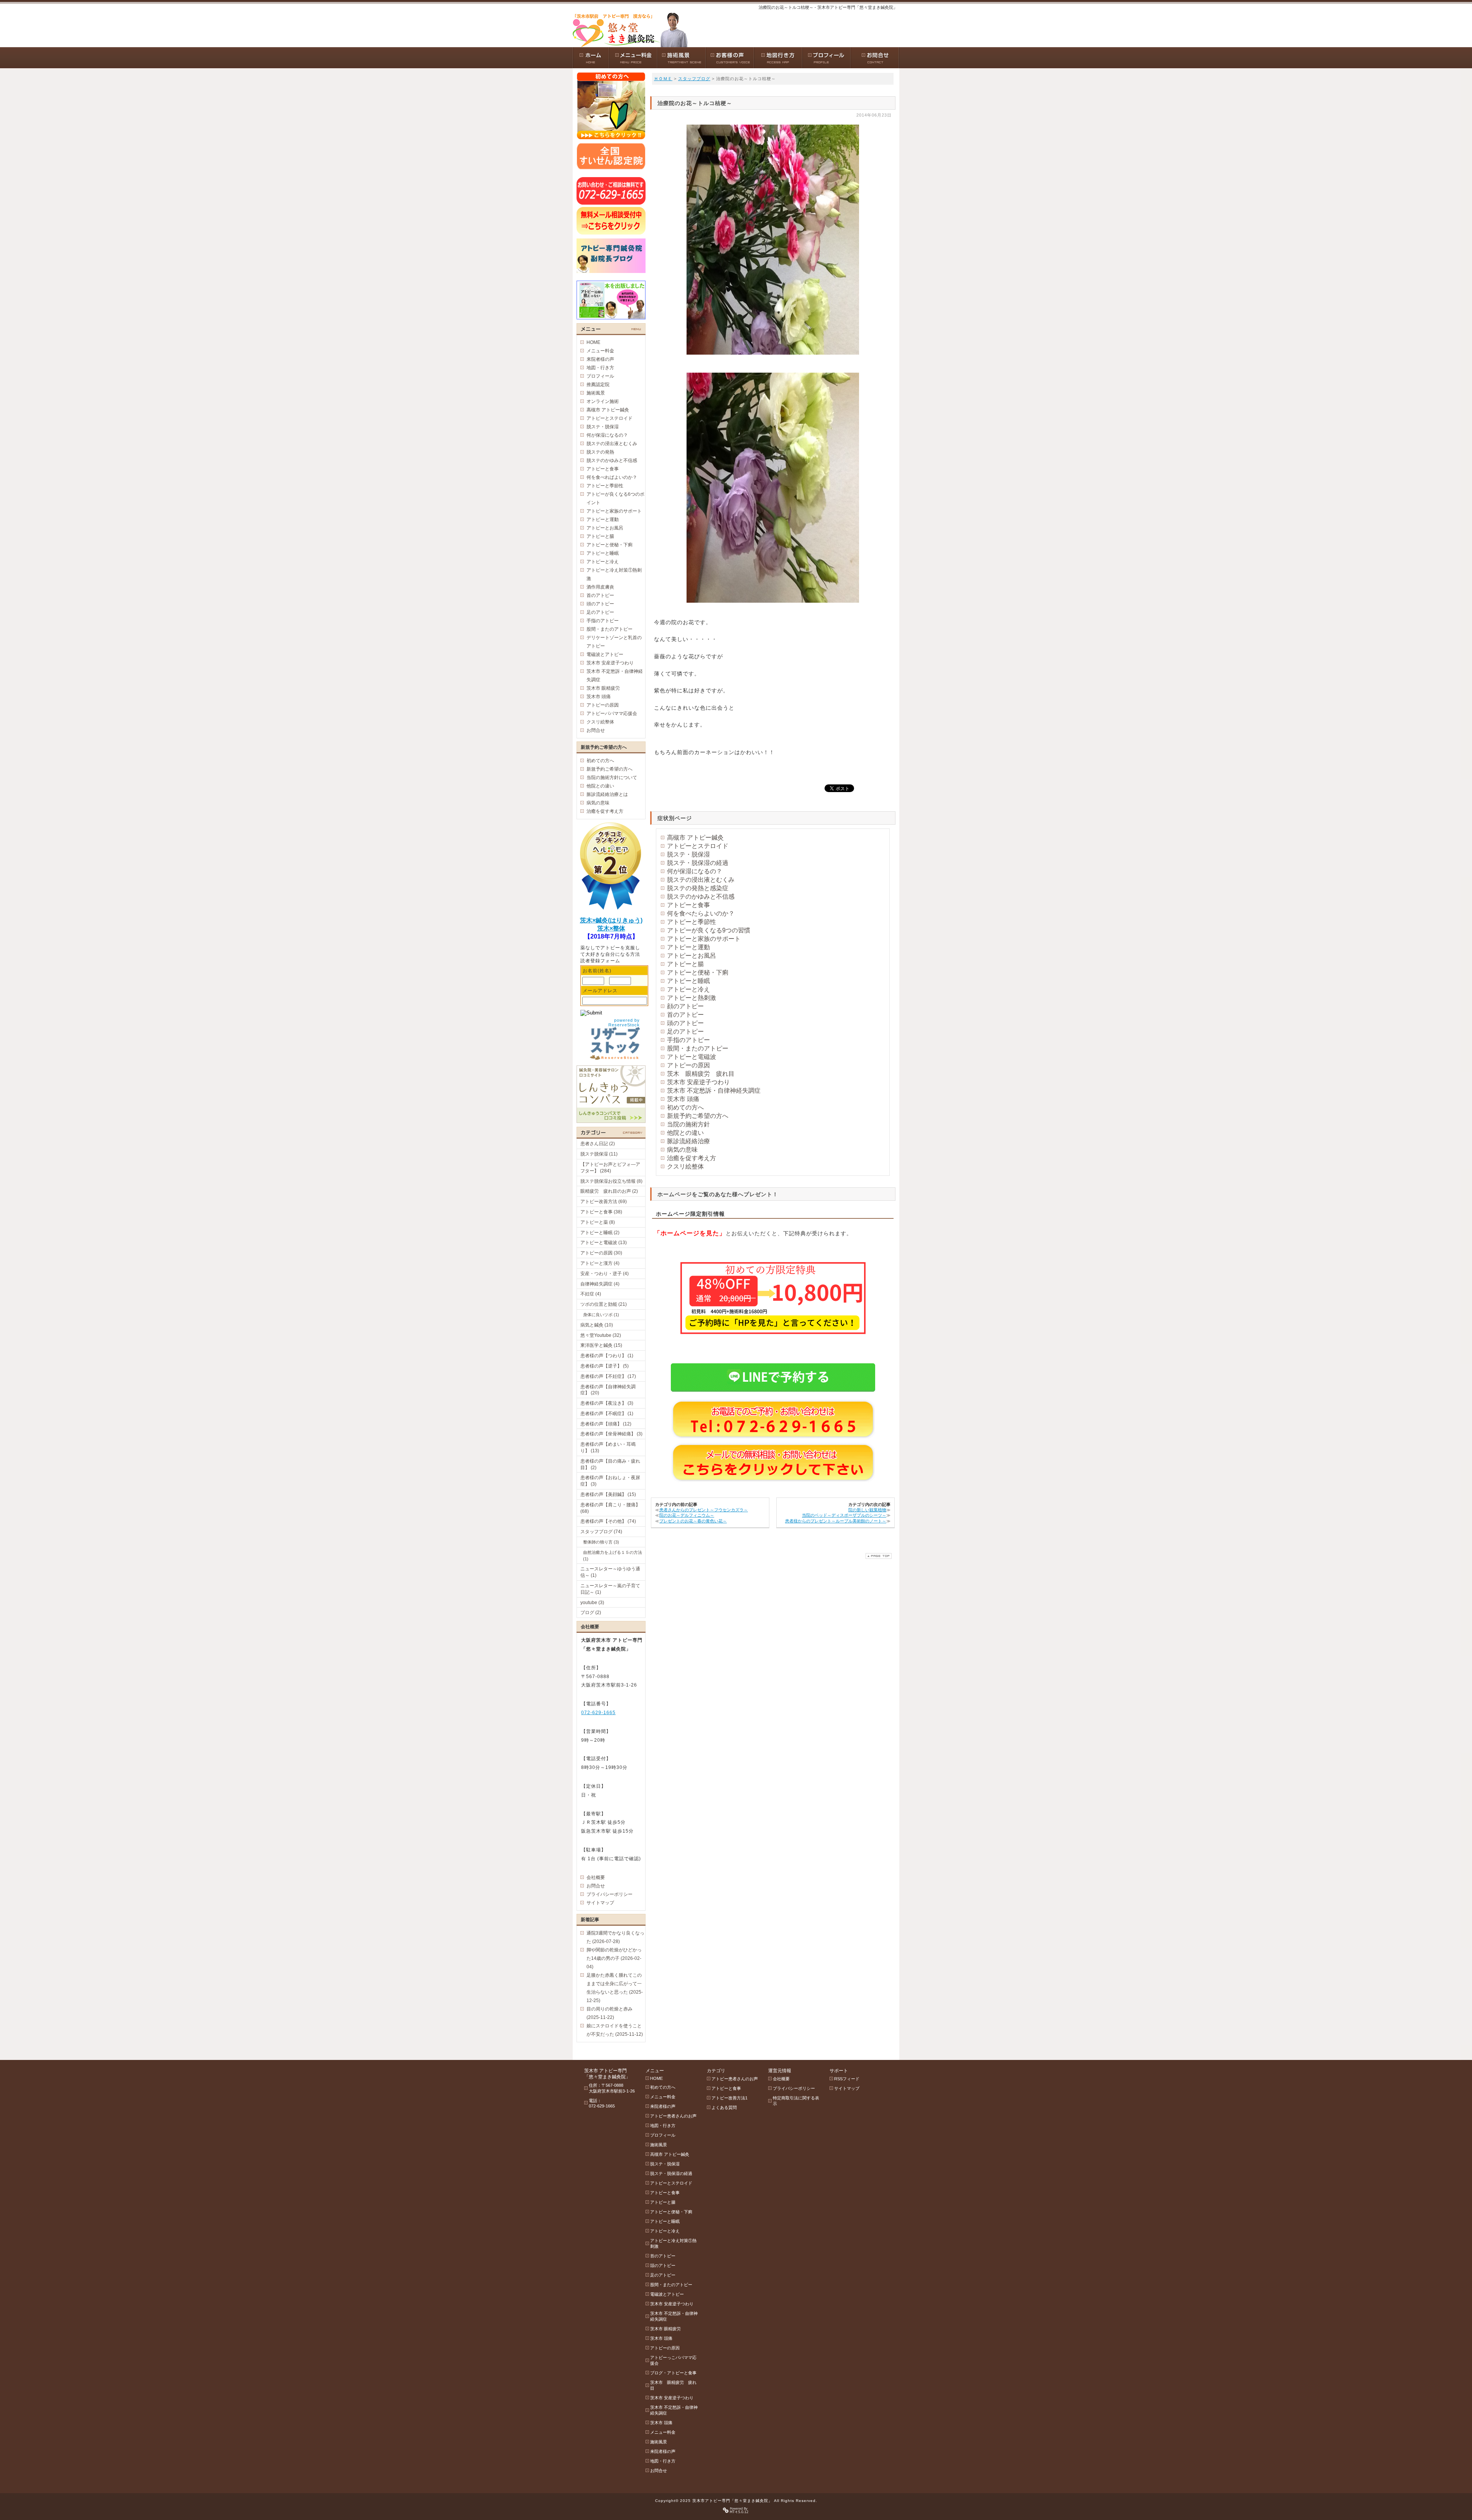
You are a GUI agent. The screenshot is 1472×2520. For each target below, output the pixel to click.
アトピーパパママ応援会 (612, 713)
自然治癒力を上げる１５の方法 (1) (613, 1556)
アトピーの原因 (688, 1065)
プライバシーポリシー (609, 1894)
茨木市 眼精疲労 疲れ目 (673, 2385)
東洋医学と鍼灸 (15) (601, 1345)
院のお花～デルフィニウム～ (687, 1515)
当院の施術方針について (612, 778)
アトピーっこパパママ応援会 (673, 2360)
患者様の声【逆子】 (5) (605, 1366)
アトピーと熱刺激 (692, 998)
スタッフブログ (694, 79)
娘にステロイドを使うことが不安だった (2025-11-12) (615, 2030)
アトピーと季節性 (692, 922)
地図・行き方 (600, 368)
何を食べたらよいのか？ (701, 913)
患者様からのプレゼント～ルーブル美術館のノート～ (836, 1521)
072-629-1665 (598, 1713)
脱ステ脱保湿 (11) (599, 1154)
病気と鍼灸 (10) (597, 1325)
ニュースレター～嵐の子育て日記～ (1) (610, 1589)
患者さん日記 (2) (598, 1144)
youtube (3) (592, 1603)
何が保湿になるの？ (695, 871)
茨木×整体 (611, 928)
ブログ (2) (591, 1613)
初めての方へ (685, 1107)
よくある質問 (724, 2107)
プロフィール (600, 376)
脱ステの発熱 (600, 452)
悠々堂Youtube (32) (601, 1335)
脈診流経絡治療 (688, 1141)
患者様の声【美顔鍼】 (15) (608, 1494)
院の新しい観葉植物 (867, 1510)
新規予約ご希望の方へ (698, 1116)
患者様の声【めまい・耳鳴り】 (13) (608, 1447)
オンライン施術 (603, 401)
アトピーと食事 (688, 905)
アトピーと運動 (688, 947)
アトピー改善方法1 (729, 2098)
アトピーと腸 (685, 964)
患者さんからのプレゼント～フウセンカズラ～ (704, 1510)
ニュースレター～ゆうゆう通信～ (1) (610, 1572)
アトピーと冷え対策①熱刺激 (614, 574)
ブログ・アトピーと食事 (673, 2373)
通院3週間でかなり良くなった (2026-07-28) (615, 1937)
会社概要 (596, 1877)
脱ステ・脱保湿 (688, 854)
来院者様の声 (600, 359)
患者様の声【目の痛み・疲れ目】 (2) (610, 1464)
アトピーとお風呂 (692, 956)
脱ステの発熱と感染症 (698, 888)
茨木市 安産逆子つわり (698, 1082)
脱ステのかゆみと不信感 (701, 897)
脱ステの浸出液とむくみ (701, 880)
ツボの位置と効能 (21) (604, 1304)
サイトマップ (600, 1903)
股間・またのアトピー (698, 1048)
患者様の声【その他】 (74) (608, 1521)
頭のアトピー (685, 1023)
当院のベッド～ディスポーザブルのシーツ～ (844, 1515)
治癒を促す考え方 (692, 1158)
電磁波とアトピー (605, 654)
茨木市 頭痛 (683, 1099)
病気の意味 (682, 1150)
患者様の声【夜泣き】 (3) (607, 1403)
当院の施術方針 (688, 1124)
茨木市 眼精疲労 (603, 688)
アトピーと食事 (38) (601, 1212)
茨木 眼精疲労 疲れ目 (701, 1074)
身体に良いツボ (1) (601, 1315)
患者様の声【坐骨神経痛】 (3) (611, 1434)
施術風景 (596, 393)
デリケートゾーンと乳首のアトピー (614, 642)
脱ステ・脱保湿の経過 (698, 863)
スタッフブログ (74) (601, 1532)
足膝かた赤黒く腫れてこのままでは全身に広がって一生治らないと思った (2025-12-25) (615, 1988)
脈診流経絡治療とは (607, 794)
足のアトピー (685, 1032)
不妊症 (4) (591, 1294)
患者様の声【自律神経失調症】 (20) (608, 1390)
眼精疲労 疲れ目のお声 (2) (609, 1191)
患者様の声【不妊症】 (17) (608, 1376)
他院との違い (685, 1133)
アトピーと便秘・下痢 (698, 972)
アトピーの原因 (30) (601, 1253)
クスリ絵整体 (685, 1166)
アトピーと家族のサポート (704, 939)
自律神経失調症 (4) (600, 1284)
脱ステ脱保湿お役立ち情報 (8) (611, 1181)
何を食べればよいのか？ (612, 477)
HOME (593, 342)
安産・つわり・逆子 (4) (605, 1274)
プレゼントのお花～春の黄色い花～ (693, 1521)
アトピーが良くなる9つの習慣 (709, 930)
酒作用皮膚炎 (600, 587)
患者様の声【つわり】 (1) (607, 1356)
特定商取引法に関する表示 (796, 2101)
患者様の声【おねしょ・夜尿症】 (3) (610, 1481)
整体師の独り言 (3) (601, 1542)
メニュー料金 (600, 351)
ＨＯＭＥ (663, 79)
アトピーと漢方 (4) (600, 1263)
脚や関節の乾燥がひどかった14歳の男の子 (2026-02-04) (614, 1958)
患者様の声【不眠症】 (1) (607, 1414)
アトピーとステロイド (698, 846)
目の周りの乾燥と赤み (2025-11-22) (609, 2013)
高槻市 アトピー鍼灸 (695, 838)
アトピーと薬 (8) (598, 1222)
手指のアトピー (688, 1040)
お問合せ (596, 730)
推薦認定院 (598, 385)
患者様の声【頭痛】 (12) (606, 1424)
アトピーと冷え (688, 989)
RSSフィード (847, 2079)
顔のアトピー (685, 1006)
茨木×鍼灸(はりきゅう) (611, 920)
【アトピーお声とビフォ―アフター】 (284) (610, 1168)
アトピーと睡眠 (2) (600, 1233)
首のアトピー (685, 1015)
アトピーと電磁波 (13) (604, 1243)
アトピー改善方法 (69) (604, 1202)
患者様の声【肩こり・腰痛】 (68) (610, 1508)
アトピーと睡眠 (688, 981)
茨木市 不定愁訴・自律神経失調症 (714, 1091)
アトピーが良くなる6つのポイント (615, 498)
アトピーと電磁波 (692, 1057)
